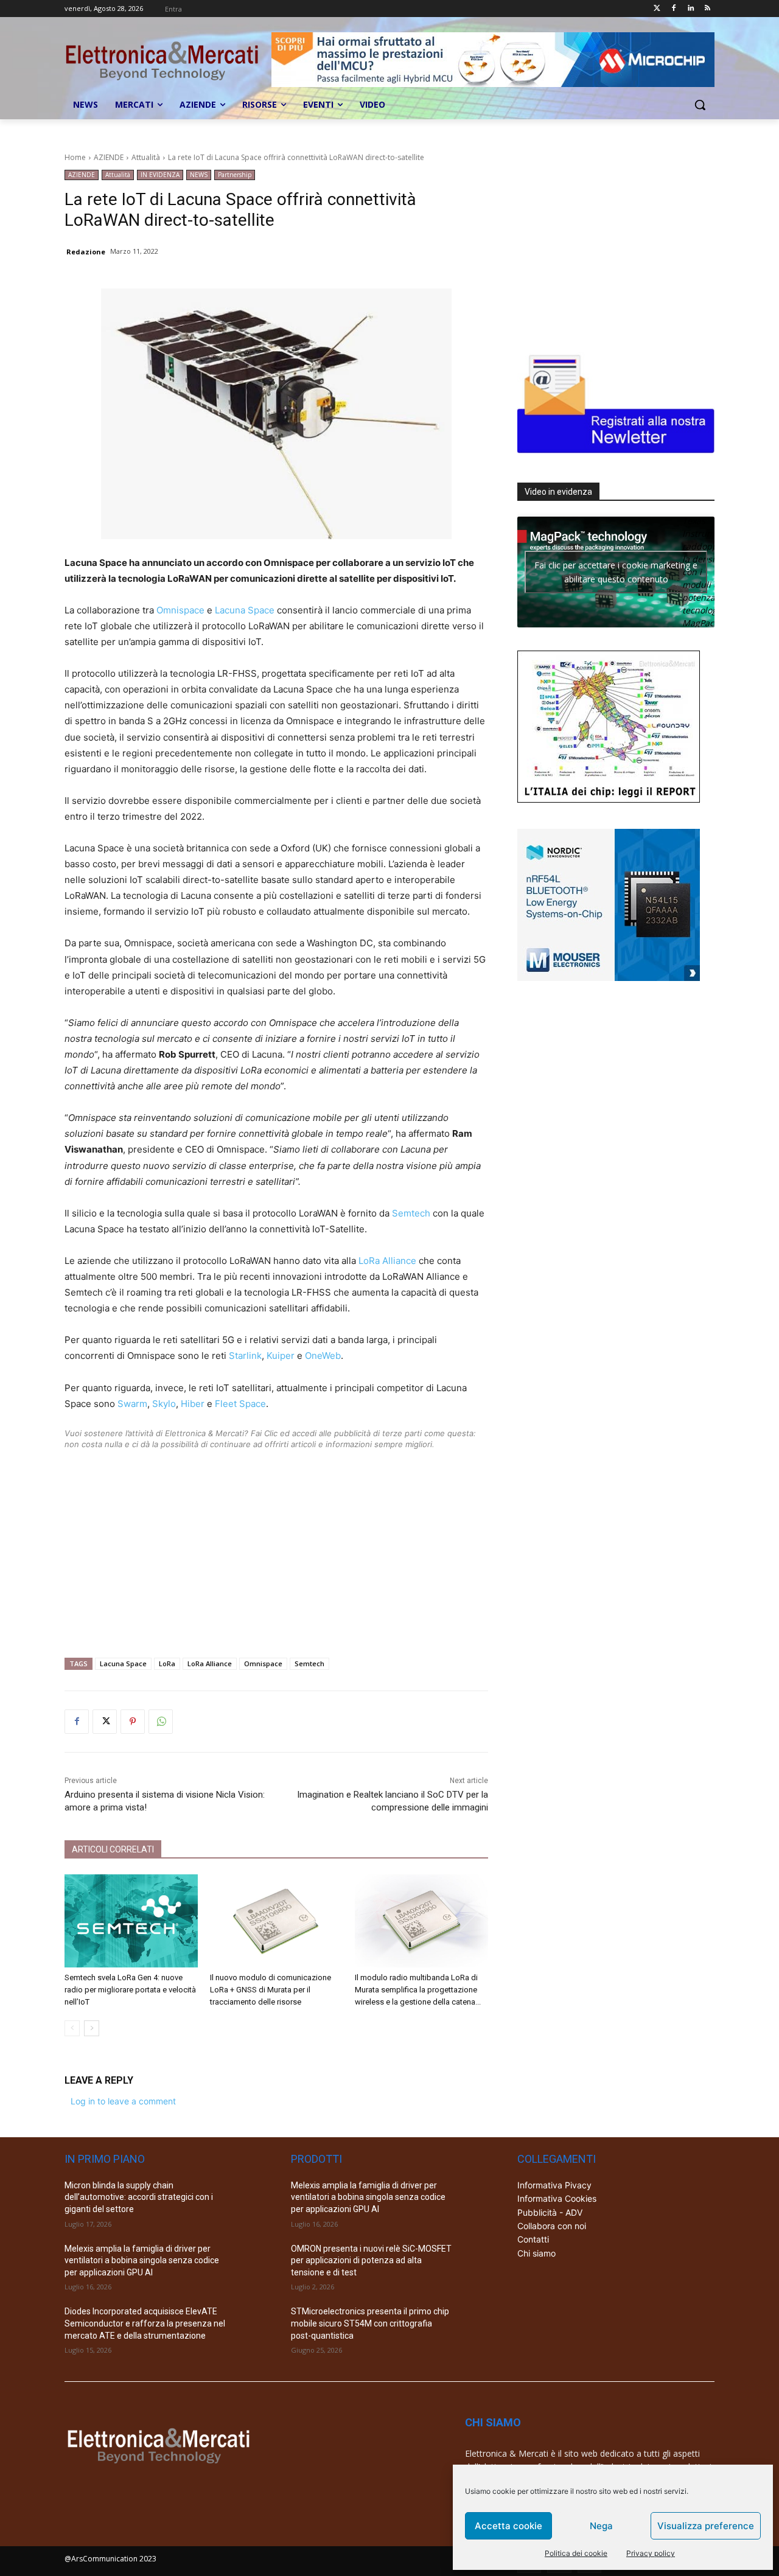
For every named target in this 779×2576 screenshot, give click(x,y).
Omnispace (180, 610)
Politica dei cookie (576, 2553)
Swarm (132, 1404)
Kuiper (281, 1356)
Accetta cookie (508, 2526)
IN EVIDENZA (160, 175)
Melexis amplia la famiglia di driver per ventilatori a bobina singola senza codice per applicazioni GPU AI (142, 2260)
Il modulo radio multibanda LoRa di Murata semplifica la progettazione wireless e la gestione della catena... (418, 1990)
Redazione (86, 252)
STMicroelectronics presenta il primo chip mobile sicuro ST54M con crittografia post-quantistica (370, 2323)
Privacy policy (651, 2553)
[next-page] (92, 2028)
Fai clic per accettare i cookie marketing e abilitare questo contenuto (616, 572)
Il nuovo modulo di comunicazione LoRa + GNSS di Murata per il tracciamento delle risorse (271, 1990)
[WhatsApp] (161, 1722)
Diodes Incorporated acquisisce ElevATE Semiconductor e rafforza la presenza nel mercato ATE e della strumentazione (145, 2323)
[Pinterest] (133, 1722)
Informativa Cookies (557, 2198)
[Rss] (707, 9)
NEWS (199, 175)
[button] (700, 105)
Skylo (164, 1404)
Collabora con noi (552, 2226)
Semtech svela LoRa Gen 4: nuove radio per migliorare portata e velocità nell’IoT (130, 1990)
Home (75, 157)
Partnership (235, 175)
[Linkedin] (690, 9)
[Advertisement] (276, 1535)
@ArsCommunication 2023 (110, 2559)
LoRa (167, 1663)
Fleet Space (240, 1404)
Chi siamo (536, 2253)
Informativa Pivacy (554, 2185)
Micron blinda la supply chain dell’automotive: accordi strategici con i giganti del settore (139, 2197)
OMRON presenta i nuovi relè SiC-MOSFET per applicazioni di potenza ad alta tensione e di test (371, 2260)
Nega (601, 2526)
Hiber (193, 1404)
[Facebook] (674, 9)
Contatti (533, 2239)
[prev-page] (72, 2028)
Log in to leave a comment (123, 2101)
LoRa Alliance (387, 1261)
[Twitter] (657, 9)
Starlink (245, 1356)
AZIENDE (109, 157)
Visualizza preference (706, 2526)
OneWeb (323, 1356)
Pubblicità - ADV (550, 2212)
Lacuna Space (245, 610)
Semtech (411, 1213)
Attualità (146, 157)
